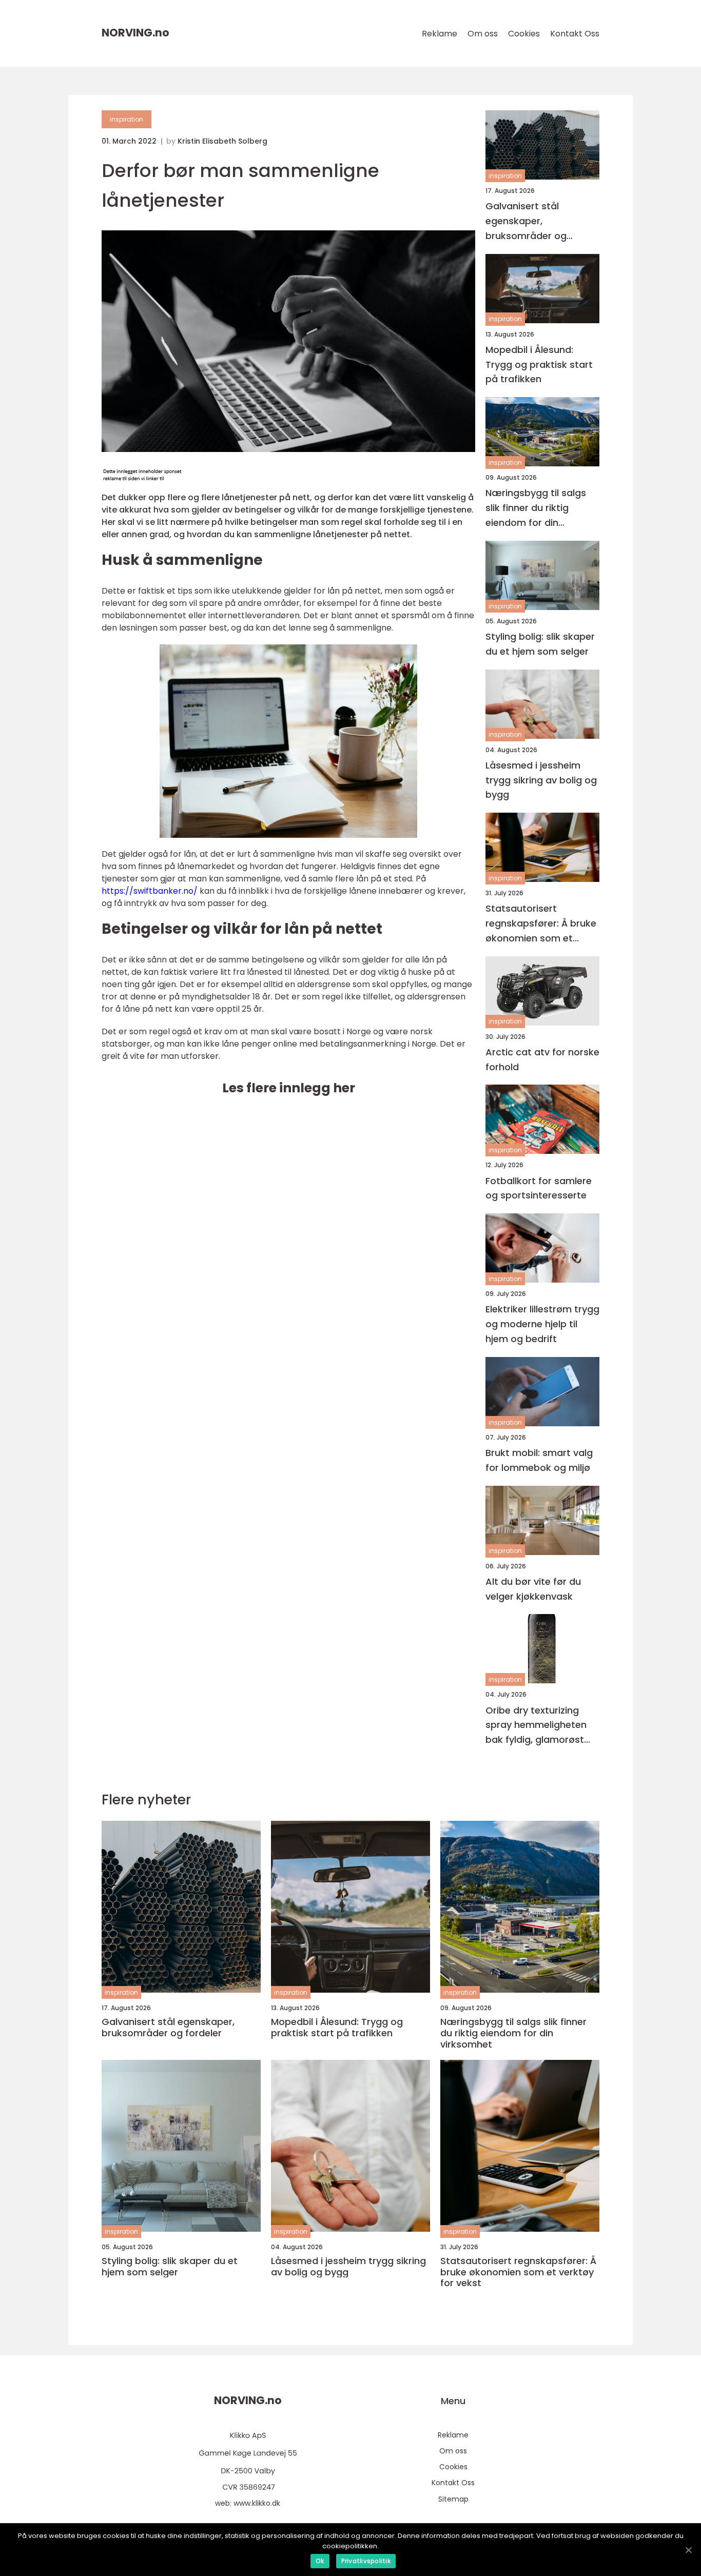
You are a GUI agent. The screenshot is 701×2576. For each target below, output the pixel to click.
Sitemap (453, 2499)
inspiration (126, 119)
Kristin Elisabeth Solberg (222, 141)
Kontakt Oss (575, 34)
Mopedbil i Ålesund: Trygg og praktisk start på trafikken (539, 365)
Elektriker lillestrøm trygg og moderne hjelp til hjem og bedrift (542, 1324)
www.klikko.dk (257, 2503)
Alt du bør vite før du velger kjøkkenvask (533, 1589)
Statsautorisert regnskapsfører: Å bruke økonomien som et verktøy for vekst (541, 924)
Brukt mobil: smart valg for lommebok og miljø (539, 1460)
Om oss (483, 34)
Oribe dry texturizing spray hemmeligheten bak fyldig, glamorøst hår (536, 1726)
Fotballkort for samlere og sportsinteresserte (539, 1188)
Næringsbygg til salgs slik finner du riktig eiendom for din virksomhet (536, 508)
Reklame (440, 34)
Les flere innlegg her (289, 1088)
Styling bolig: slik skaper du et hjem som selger (540, 644)
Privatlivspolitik (366, 2561)
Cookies (524, 34)
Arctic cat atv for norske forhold (542, 1059)
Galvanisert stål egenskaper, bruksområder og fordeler (526, 221)
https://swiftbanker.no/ (150, 891)
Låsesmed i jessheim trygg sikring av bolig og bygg (541, 780)
